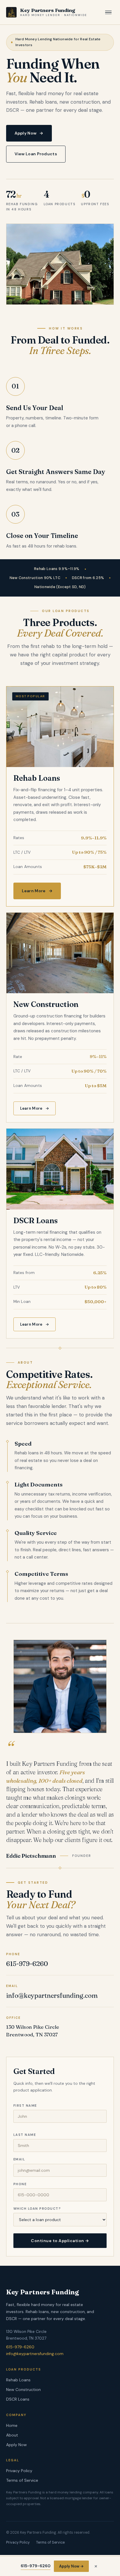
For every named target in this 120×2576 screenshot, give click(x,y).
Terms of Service (22, 2480)
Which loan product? (37, 2209)
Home (12, 2425)
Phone (20, 2184)
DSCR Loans (18, 2399)
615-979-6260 (27, 1964)
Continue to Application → (60, 2241)
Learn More (37, 891)
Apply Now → (71, 2566)
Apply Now (29, 133)
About (12, 2435)
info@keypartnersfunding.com (52, 1995)
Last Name (25, 2135)
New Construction (23, 2389)
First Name (25, 2106)
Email (19, 2159)
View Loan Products (36, 154)
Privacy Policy (19, 2471)
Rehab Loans (18, 2380)
